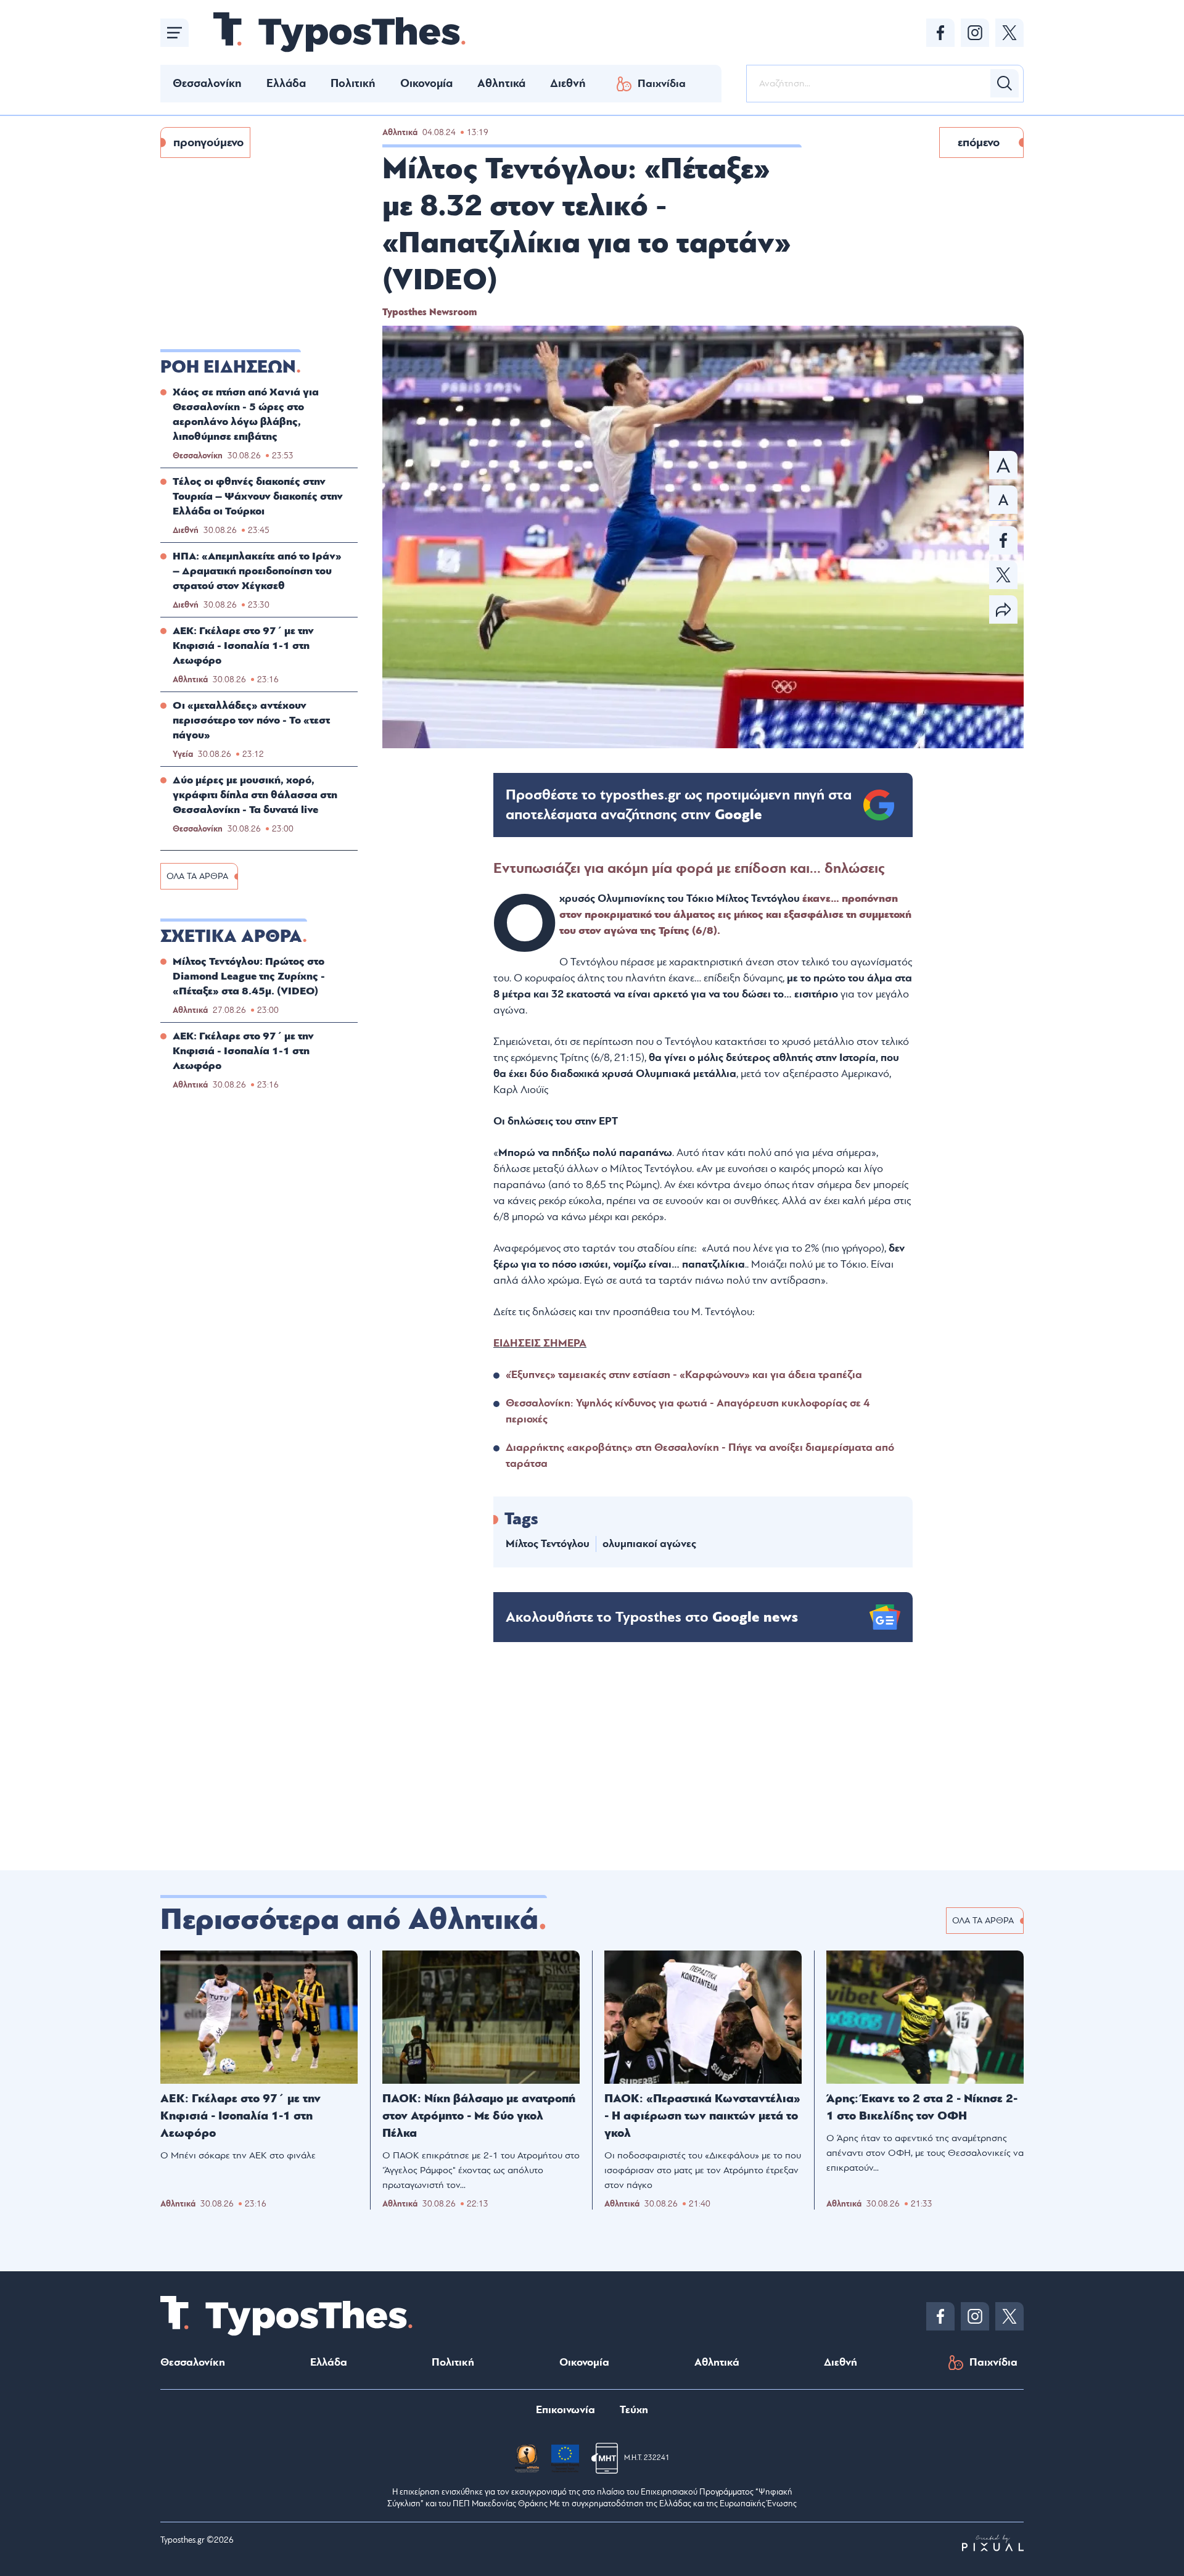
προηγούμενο (208, 142)
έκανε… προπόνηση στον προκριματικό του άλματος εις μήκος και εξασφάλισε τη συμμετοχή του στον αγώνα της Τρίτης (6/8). (735, 914)
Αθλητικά (501, 83)
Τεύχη (634, 2410)
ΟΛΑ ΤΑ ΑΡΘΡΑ (197, 876)
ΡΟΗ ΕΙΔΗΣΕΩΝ (228, 367)
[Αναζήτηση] (1005, 83)
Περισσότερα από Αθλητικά (349, 1920)
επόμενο (979, 142)
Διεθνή (568, 83)
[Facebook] (940, 33)
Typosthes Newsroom (430, 312)
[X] (1009, 33)
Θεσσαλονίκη (207, 83)
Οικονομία (426, 83)
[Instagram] (975, 33)
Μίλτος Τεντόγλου (548, 1544)
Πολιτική (353, 83)
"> (679, 805)
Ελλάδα (286, 83)
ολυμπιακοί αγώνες (649, 1544)
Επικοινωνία (565, 2410)
